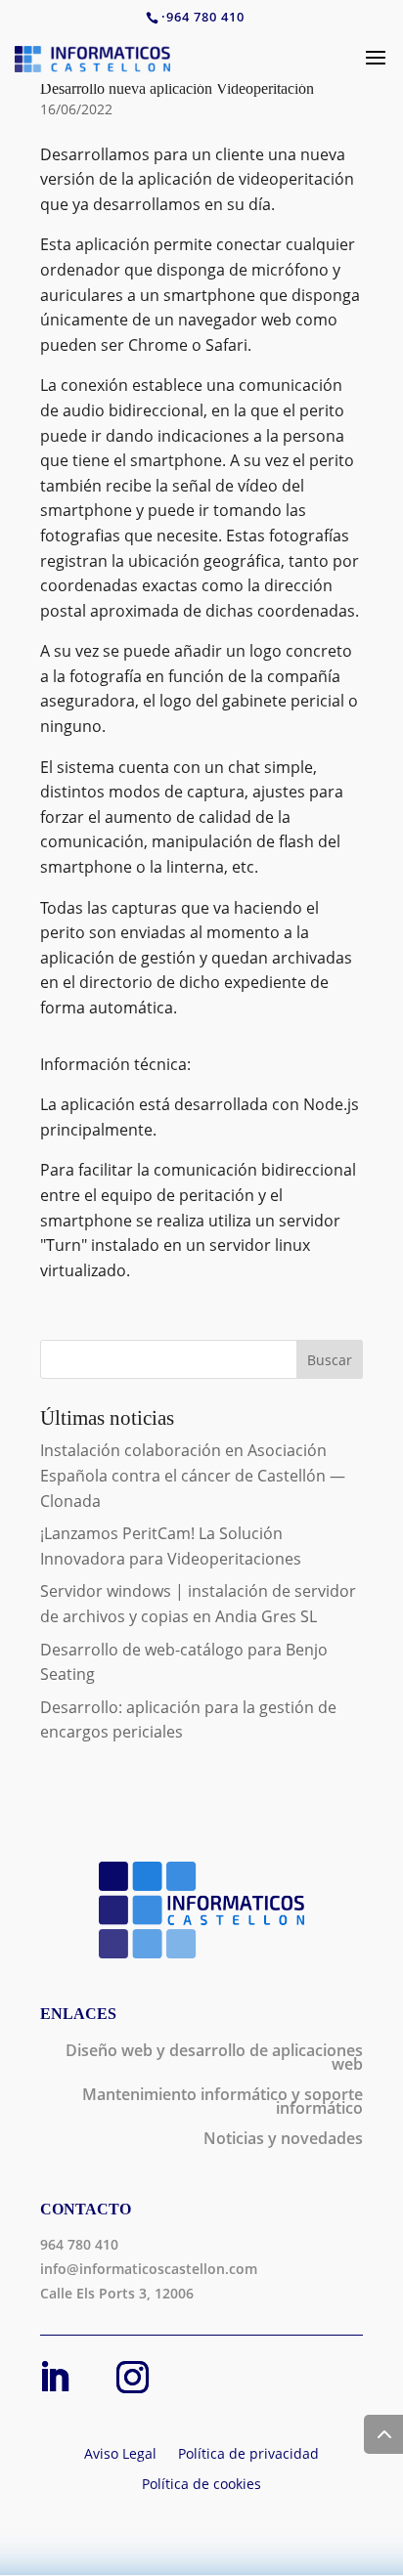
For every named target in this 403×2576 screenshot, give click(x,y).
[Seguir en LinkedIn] (54, 2377)
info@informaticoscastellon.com (149, 2269)
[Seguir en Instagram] (132, 2377)
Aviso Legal (120, 2455)
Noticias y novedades (283, 2140)
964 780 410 (205, 17)
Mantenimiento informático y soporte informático (223, 2103)
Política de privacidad (248, 2455)
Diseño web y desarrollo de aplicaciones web (214, 2059)
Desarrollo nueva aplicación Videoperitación (177, 88)
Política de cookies (201, 2485)
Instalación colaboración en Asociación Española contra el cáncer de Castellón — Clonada (193, 1475)
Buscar (330, 1360)
